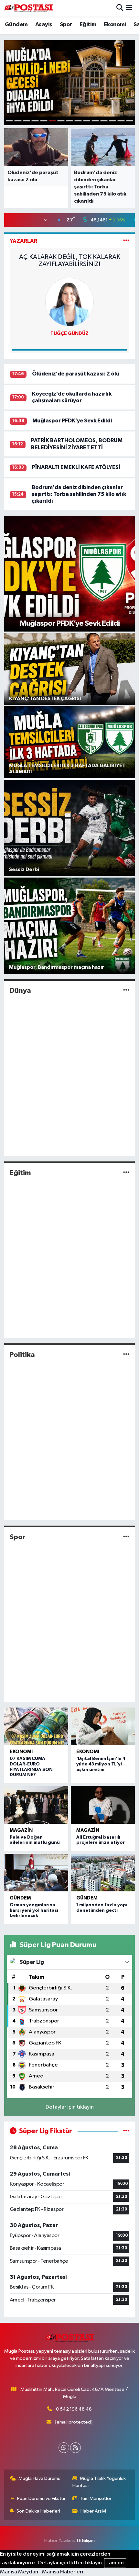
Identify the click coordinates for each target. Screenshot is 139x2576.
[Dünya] (126, 991)
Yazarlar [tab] (23, 241)
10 (87, 121)
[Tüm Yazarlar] (126, 241)
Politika (22, 1355)
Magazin (21, 1830)
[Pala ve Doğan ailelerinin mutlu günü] (36, 1805)
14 (121, 121)
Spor (66, 25)
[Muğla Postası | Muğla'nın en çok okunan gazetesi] (28, 8)
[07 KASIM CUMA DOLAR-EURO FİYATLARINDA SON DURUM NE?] (36, 1726)
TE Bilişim (85, 2541)
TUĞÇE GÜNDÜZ (69, 334)
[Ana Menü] (129, 8)
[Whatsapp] (64, 2448)
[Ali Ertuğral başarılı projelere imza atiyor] (103, 1805)
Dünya (20, 991)
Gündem (16, 25)
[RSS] (75, 2448)
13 (113, 121)
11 (95, 121)
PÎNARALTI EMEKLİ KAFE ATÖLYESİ (76, 467)
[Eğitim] (126, 1173)
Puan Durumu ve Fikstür (41, 2498)
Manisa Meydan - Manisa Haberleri (42, 2572)
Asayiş (44, 25)
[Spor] (126, 1537)
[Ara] (120, 8)
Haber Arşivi (93, 2511)
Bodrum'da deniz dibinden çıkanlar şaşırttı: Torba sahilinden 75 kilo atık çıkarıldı (79, 494)
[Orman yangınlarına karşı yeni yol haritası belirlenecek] (36, 1873)
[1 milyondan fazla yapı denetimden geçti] (103, 1873)
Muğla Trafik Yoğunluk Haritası (99, 2482)
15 (130, 121)
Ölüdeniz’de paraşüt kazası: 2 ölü (76, 374)
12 (104, 121)
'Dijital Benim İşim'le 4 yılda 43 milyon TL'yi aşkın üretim (101, 1764)
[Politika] (126, 1355)
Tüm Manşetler (96, 2498)
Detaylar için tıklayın (70, 2107)
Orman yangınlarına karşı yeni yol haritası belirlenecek (34, 1910)
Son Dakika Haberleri (38, 2511)
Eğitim (88, 25)
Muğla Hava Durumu (39, 2478)
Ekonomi (115, 25)
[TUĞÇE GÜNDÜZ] (69, 302)
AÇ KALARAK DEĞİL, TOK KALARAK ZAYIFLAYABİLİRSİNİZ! (70, 261)
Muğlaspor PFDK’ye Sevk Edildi (72, 421)
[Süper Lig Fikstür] (126, 2131)
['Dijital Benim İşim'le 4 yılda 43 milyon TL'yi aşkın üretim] (103, 1726)
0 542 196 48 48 (74, 2409)
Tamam (115, 2563)
